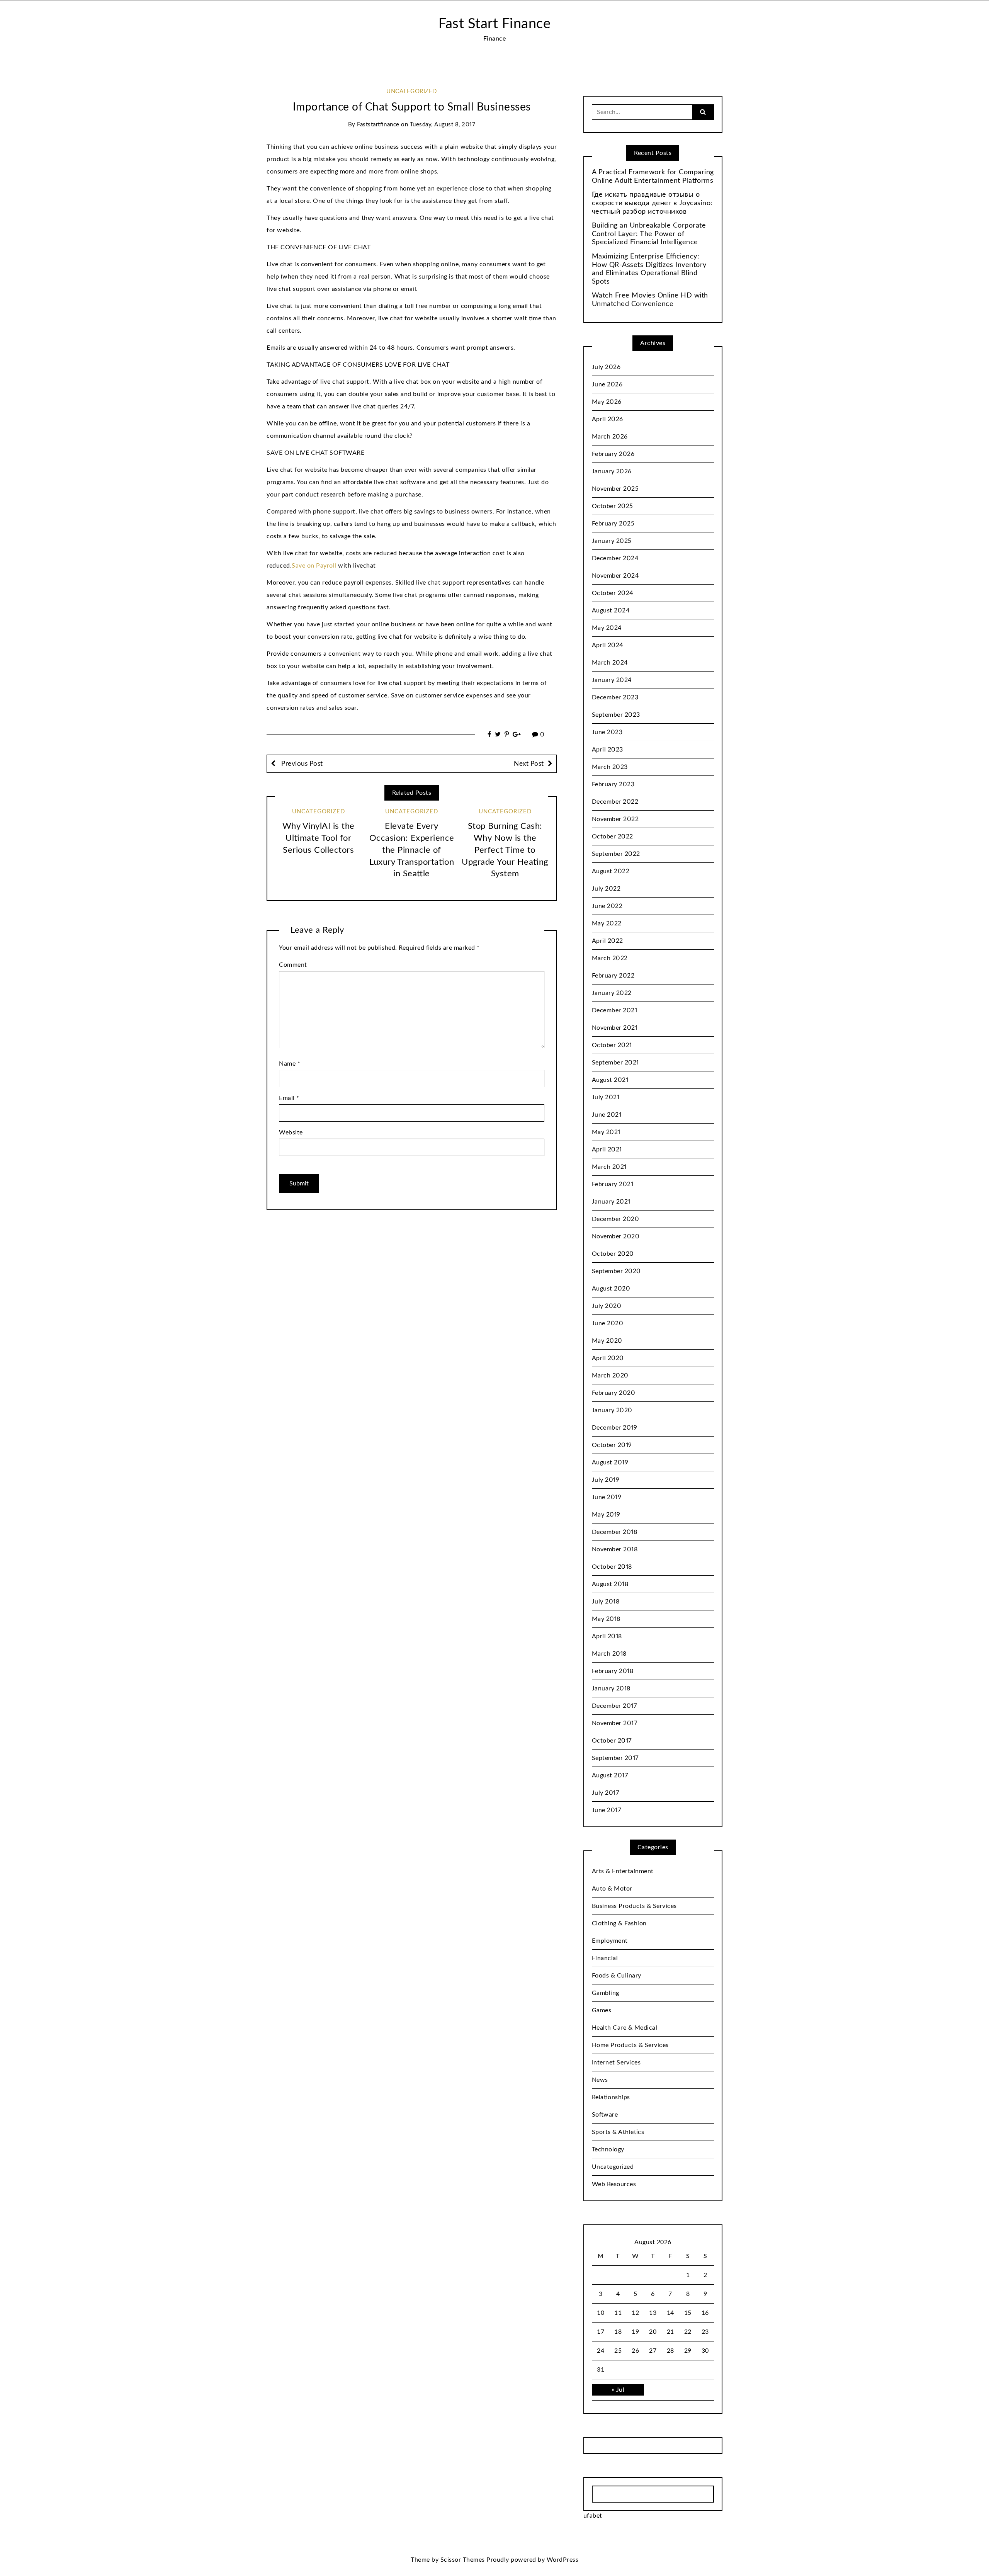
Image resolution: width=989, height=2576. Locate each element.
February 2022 (613, 976)
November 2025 (615, 489)
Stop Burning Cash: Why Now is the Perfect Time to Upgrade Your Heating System (505, 850)
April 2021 (607, 1149)
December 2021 (615, 1010)
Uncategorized (412, 91)
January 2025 (612, 541)
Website (291, 1132)
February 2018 (613, 1671)
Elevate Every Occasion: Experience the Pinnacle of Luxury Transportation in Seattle (412, 850)
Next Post (529, 764)
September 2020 (616, 1271)
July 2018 (606, 1602)
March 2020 (610, 1376)
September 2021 (615, 1063)
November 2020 (616, 1236)
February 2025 (613, 524)
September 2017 (615, 1758)
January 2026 (612, 471)
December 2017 (614, 1706)
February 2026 (613, 454)
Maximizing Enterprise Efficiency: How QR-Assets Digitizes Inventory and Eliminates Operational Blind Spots (649, 269)
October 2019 (612, 1445)
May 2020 (607, 1341)
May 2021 (606, 1132)
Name (290, 1064)
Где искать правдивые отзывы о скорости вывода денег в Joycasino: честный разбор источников (652, 203)
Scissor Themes (463, 2560)
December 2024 (615, 558)
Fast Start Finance (494, 24)
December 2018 (615, 1532)
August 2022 (611, 871)
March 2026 (610, 437)
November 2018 (615, 1549)
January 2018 (611, 1688)
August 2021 (610, 1080)
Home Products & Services (630, 2045)
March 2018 (609, 1654)
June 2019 (607, 1497)
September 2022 (616, 854)
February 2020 (614, 1393)
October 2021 (612, 1045)
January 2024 (612, 680)
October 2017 (612, 1741)
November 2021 (615, 1028)
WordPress (563, 2560)
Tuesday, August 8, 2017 (443, 125)
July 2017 (606, 1793)
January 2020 (612, 1410)
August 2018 (610, 1584)
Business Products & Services (634, 1906)
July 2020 (607, 1306)
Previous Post (301, 764)
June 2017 (607, 1810)
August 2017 (610, 1775)
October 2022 (613, 837)
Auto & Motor (612, 1889)
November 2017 (615, 1723)
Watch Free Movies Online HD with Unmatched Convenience (650, 300)
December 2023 (615, 697)
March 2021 (609, 1167)
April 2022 (608, 941)
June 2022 (607, 906)
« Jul (618, 2390)
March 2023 (610, 767)
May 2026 (607, 402)
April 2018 (607, 1636)
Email (289, 1098)
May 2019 (606, 1515)
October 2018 (612, 1567)
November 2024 (616, 576)
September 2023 (616, 715)
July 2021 (606, 1097)
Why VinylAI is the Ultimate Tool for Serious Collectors (319, 838)
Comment (293, 965)
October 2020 (613, 1254)
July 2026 (606, 367)
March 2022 (610, 958)
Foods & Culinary (617, 1976)
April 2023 (608, 750)
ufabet (593, 2516)
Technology (608, 2149)
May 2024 (607, 628)
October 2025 (613, 506)
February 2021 (613, 1184)
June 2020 (608, 1323)
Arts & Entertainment (623, 1871)
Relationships (611, 2097)
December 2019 (615, 1428)
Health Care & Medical (625, 2028)
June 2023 (607, 732)
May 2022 (607, 923)
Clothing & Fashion (619, 1923)
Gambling (606, 1993)
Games (602, 2010)
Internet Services (616, 2063)
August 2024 (611, 610)
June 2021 (607, 1115)
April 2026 (608, 419)
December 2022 (615, 802)
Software (605, 2115)
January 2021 (611, 1202)
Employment (610, 1941)
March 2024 (610, 663)
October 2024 (613, 593)
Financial (605, 1958)
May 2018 (606, 1619)
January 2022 (612, 993)
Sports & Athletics (618, 2132)
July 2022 (606, 889)
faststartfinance (378, 125)
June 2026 (607, 384)
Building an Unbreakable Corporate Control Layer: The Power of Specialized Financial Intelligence (649, 234)
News (600, 2080)
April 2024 (608, 645)
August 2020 (611, 1289)
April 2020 (608, 1358)
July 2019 (606, 1480)
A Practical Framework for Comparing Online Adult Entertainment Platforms (653, 177)
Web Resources (614, 2184)
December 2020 (616, 1219)
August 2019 (610, 1462)
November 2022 (615, 819)
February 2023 (613, 784)
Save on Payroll (314, 566)
